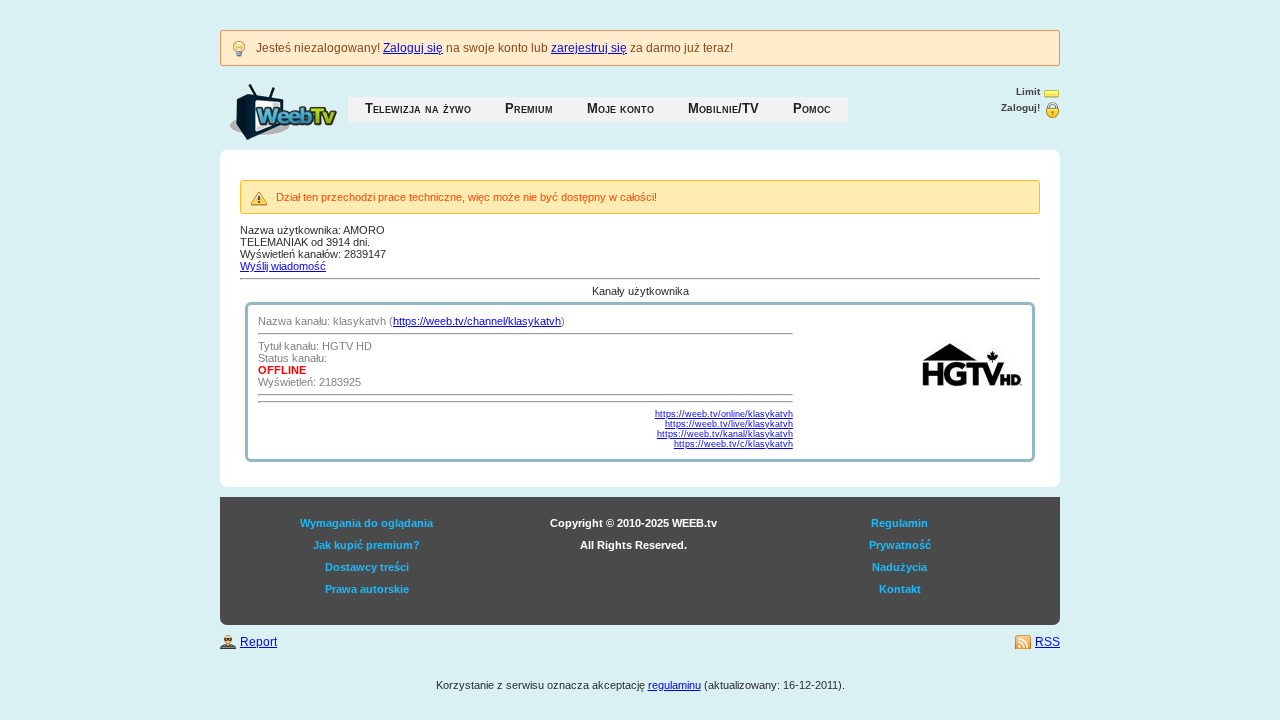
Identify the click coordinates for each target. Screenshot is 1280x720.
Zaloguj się (413, 48)
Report (258, 642)
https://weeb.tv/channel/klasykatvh (477, 321)
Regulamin (899, 523)
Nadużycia (899, 567)
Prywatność (900, 545)
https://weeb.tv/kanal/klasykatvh (725, 434)
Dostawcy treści (367, 567)
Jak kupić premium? (366, 545)
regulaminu (674, 685)
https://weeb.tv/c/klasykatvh (733, 444)
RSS (1047, 642)
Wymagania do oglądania (366, 523)
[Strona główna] (263, 102)
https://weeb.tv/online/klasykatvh (724, 414)
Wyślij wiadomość (283, 266)
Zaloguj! (1020, 107)
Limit (1028, 91)
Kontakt (900, 589)
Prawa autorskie (367, 589)
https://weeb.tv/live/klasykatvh (729, 424)
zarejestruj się (589, 48)
